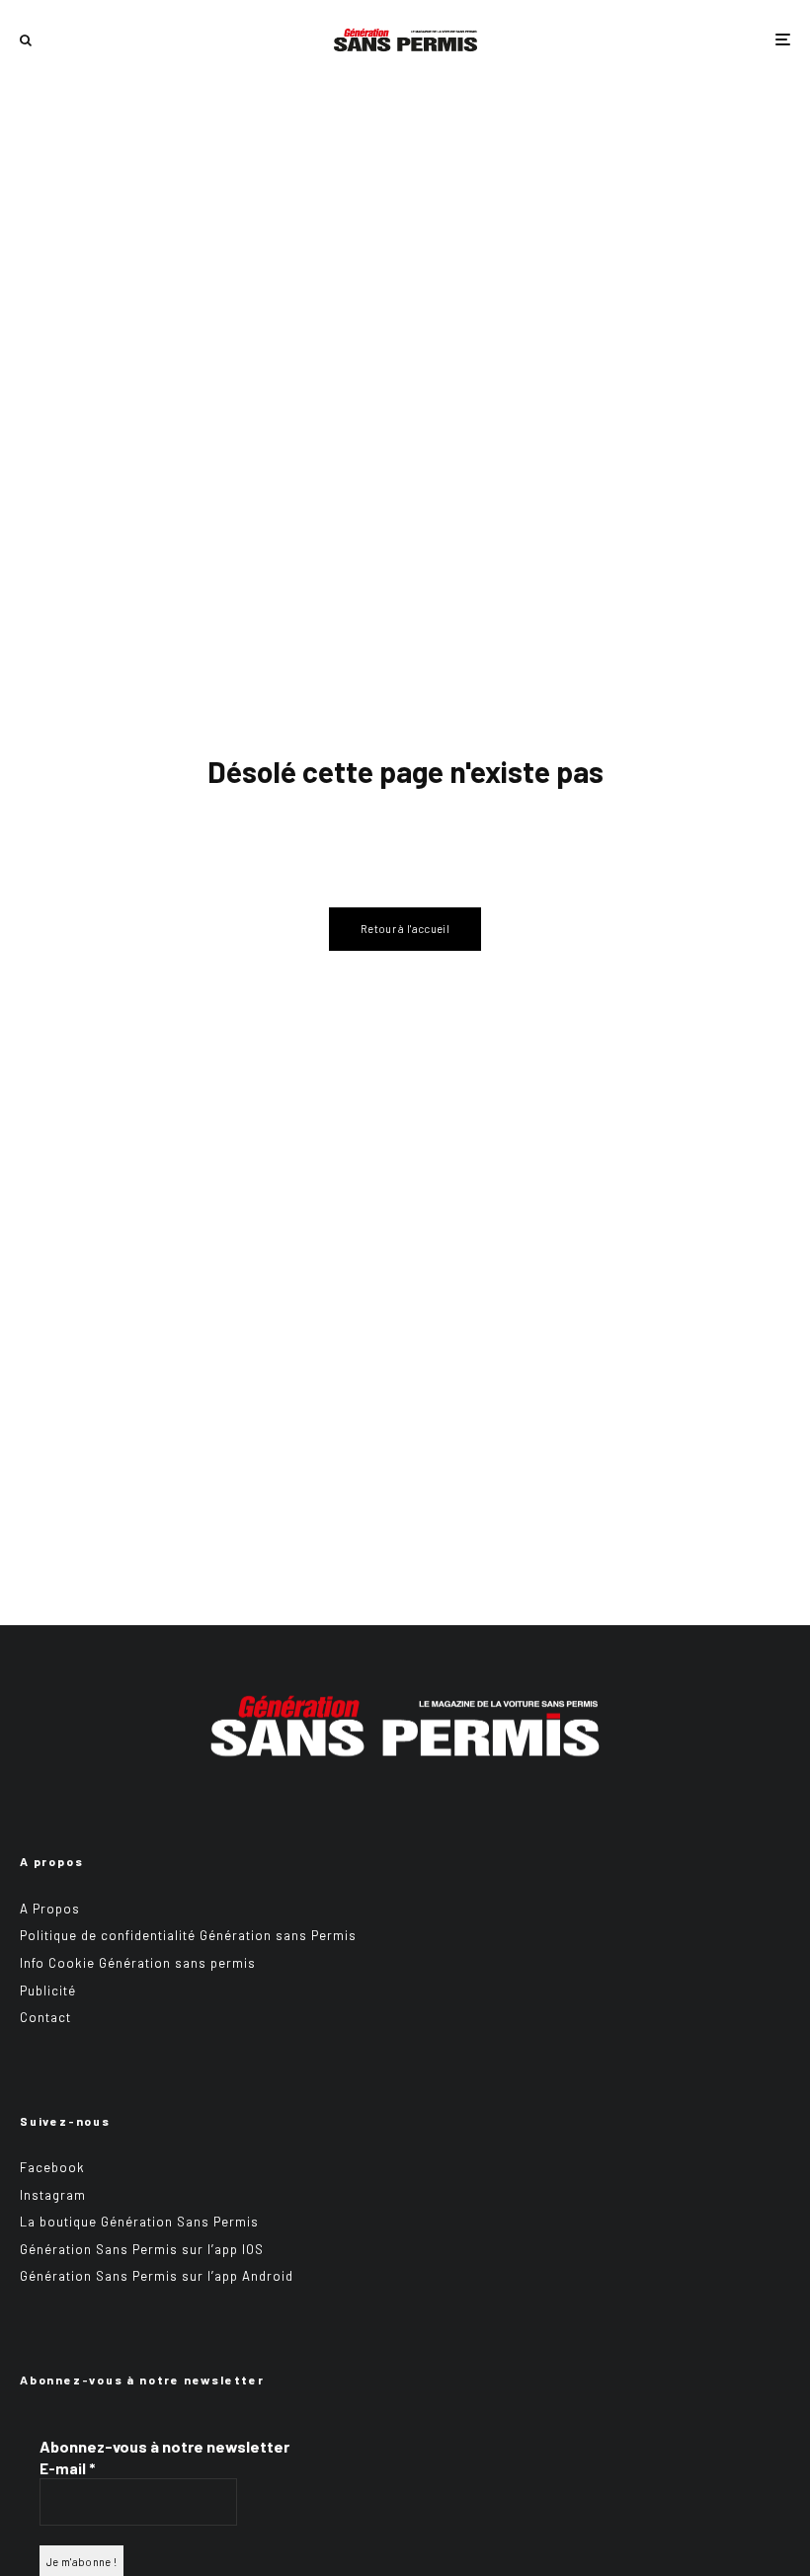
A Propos (50, 1909)
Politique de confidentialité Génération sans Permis (188, 1935)
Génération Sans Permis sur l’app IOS (142, 2249)
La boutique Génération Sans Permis (139, 2222)
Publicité (48, 1991)
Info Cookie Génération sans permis (138, 1963)
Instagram (53, 2195)
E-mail (67, 2468)
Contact (45, 2017)
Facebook (52, 2167)
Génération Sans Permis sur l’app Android (157, 2276)
